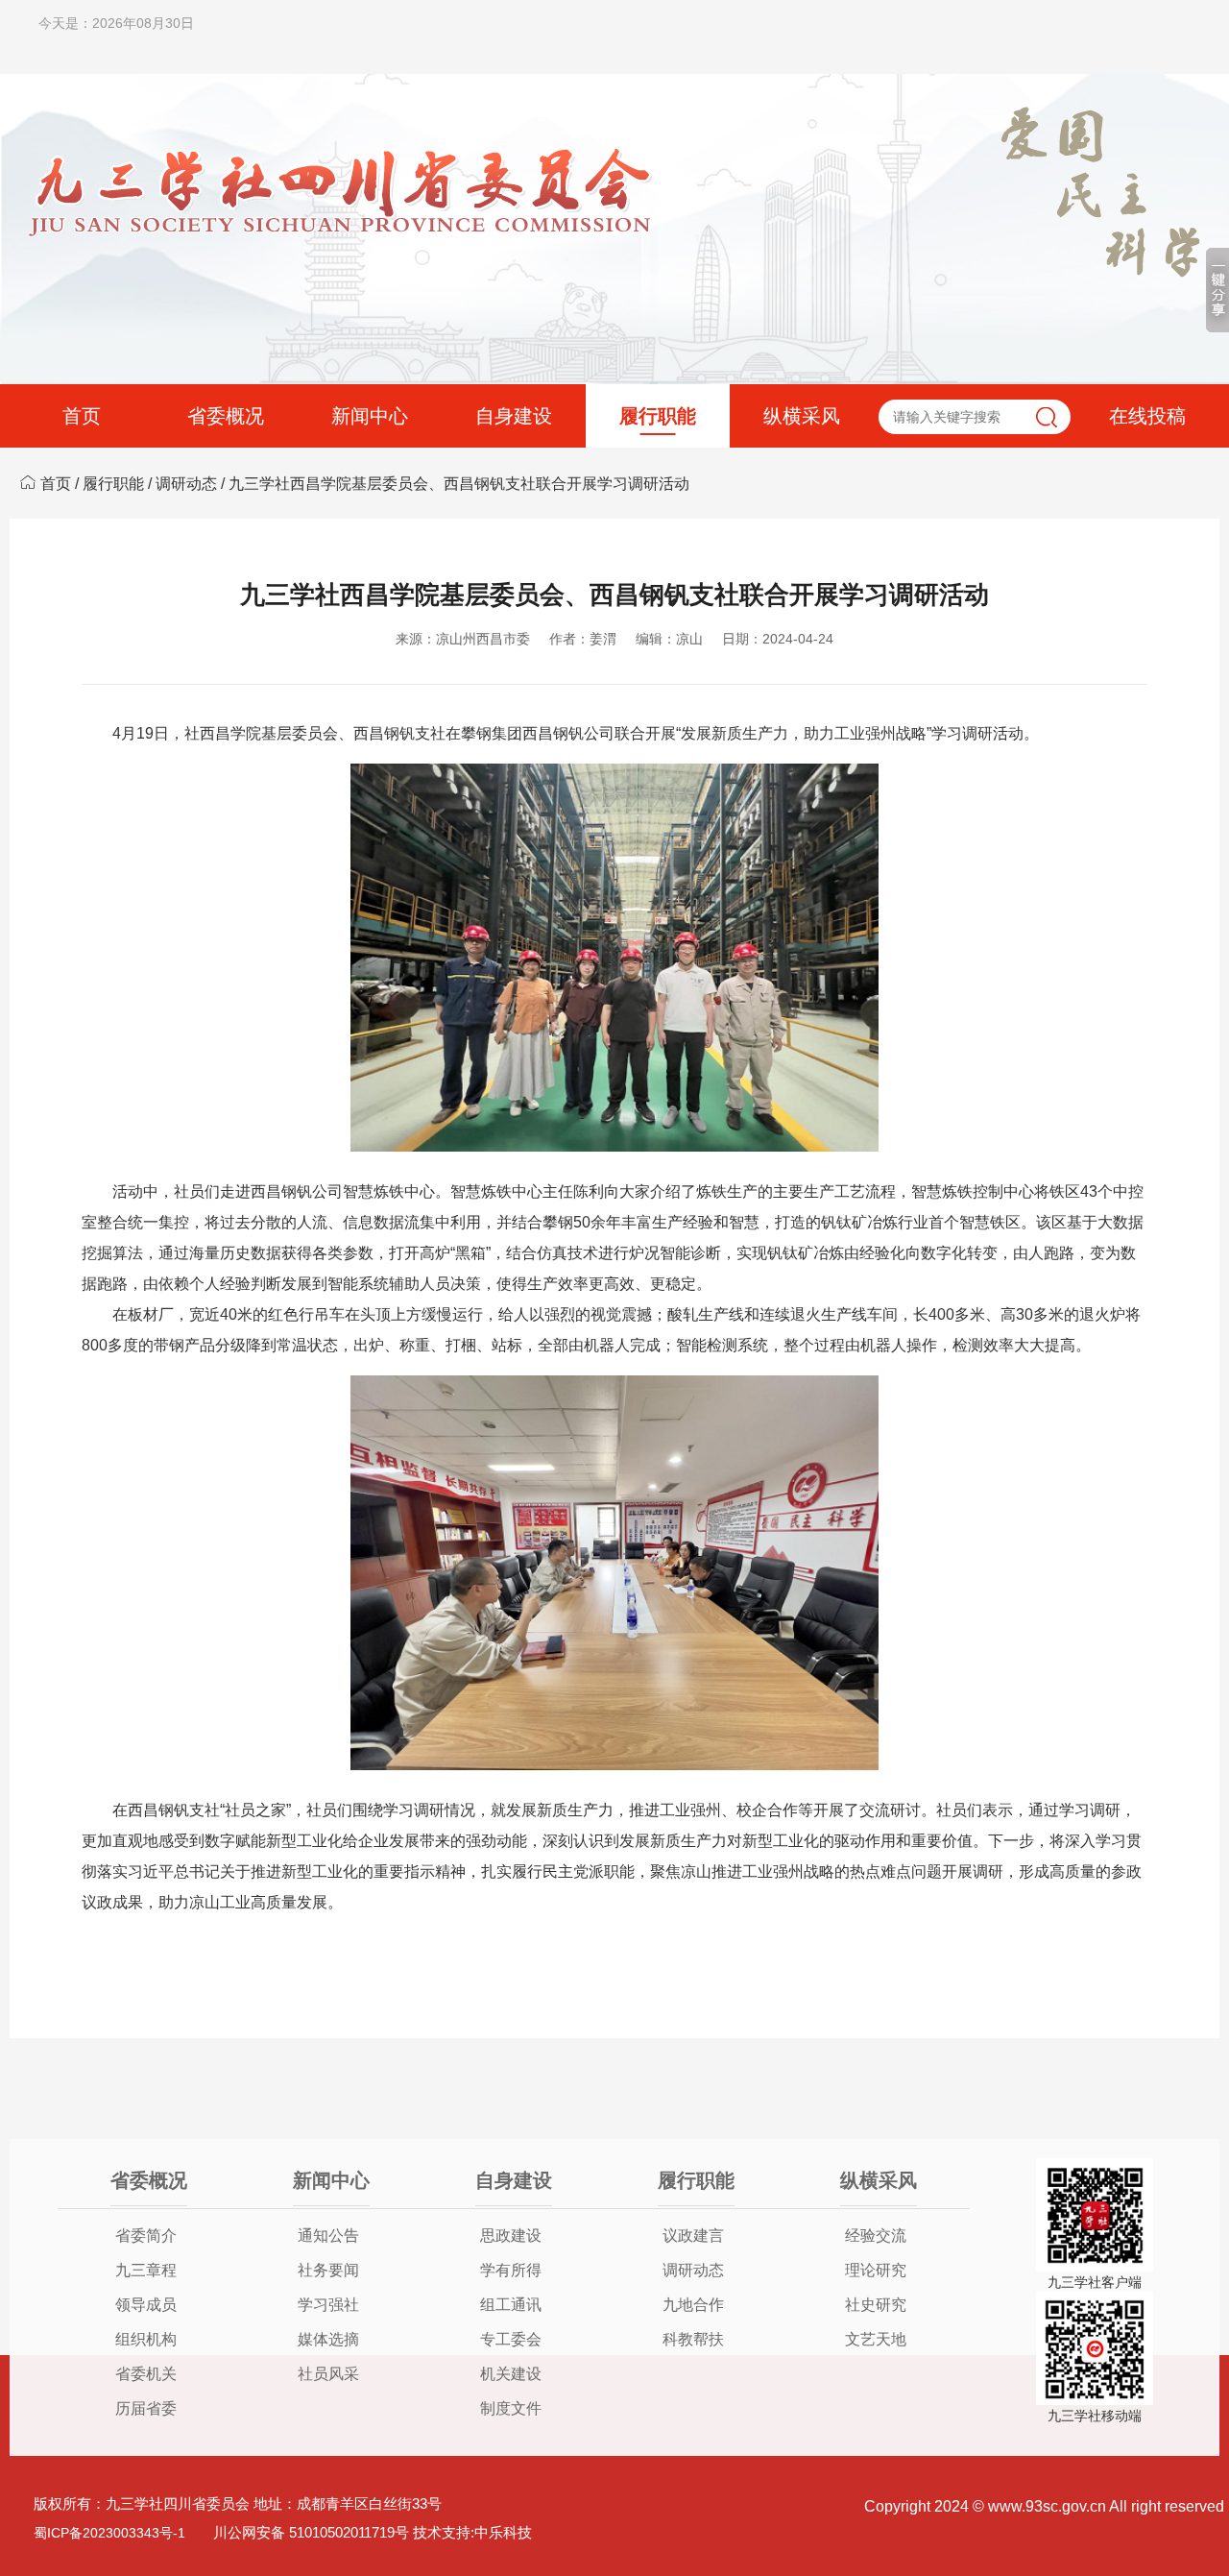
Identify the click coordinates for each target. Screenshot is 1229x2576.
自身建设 (514, 416)
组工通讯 (511, 2305)
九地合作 (693, 2305)
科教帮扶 (693, 2339)
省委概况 (226, 416)
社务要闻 (328, 2270)
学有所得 (511, 2270)
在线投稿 (1147, 416)
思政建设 (511, 2236)
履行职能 (658, 416)
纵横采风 (802, 416)
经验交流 (876, 2236)
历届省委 (146, 2408)
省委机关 (146, 2374)
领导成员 (146, 2305)
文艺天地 (876, 2339)
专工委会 (511, 2339)
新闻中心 (370, 416)
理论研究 (876, 2270)
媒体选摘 (328, 2339)
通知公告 (328, 2236)
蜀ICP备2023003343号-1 (109, 2533)
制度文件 (511, 2408)
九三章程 (146, 2270)
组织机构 (146, 2339)
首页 (82, 416)
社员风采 (328, 2374)
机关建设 (511, 2374)
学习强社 (328, 2305)
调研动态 (186, 484)
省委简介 (146, 2236)
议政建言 (693, 2236)
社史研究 (876, 2305)
